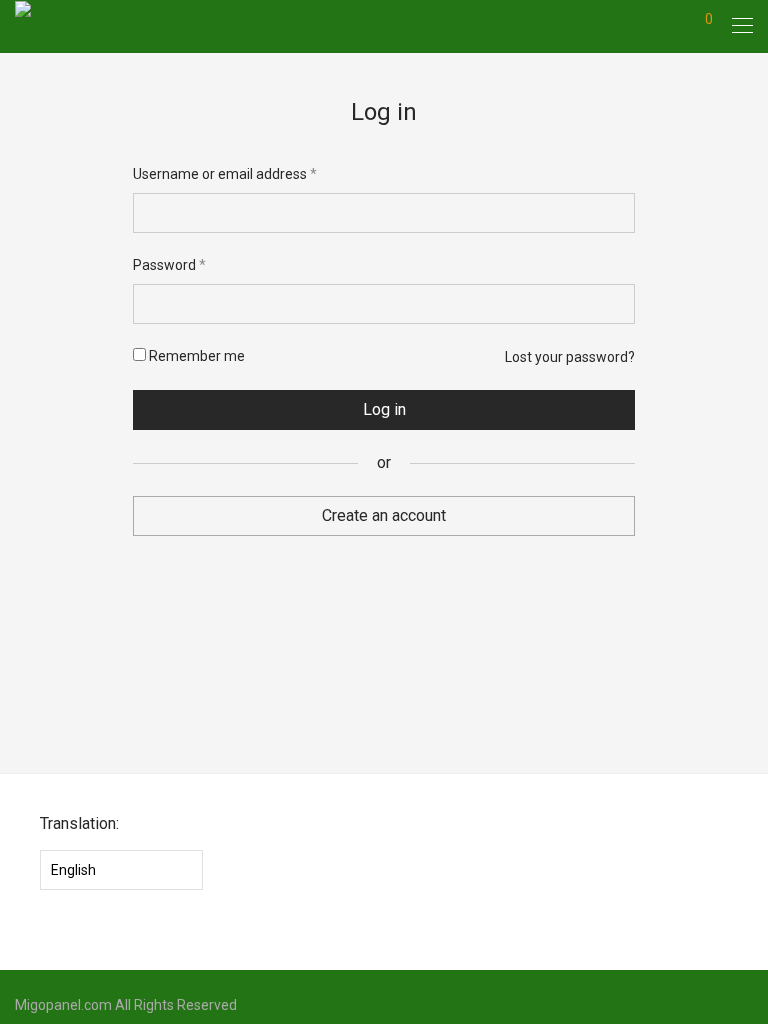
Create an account (384, 515)
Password (169, 264)
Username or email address (225, 173)
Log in (384, 409)
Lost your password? (570, 357)
